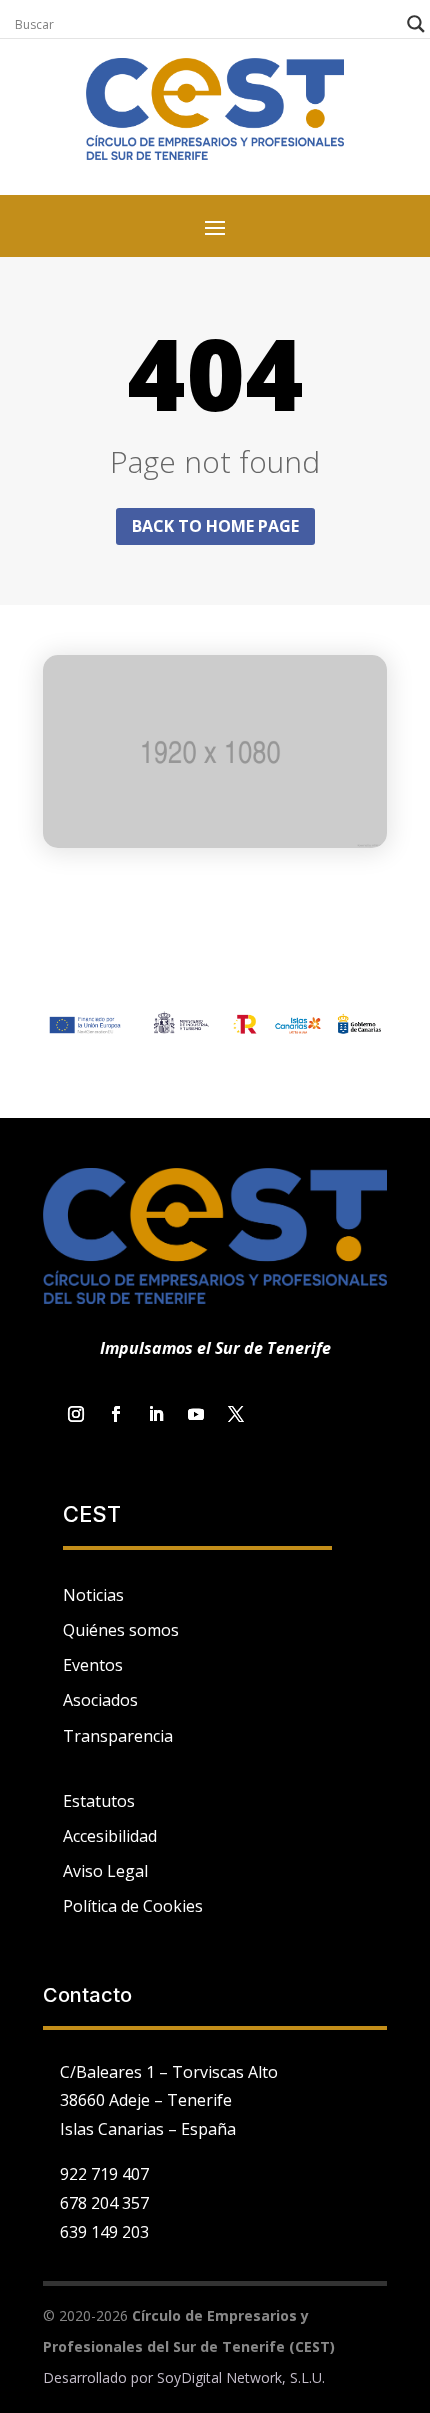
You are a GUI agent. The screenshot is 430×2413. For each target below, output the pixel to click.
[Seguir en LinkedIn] (156, 1414)
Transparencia (118, 1736)
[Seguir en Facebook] (116, 1414)
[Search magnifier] (416, 24)
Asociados (100, 1700)
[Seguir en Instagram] (76, 1414)
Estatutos (99, 1801)
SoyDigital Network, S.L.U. (241, 2377)
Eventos (93, 1665)
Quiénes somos (121, 1630)
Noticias (93, 1595)
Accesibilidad (110, 1836)
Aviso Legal (105, 1871)
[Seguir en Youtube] (196, 1414)
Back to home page (215, 526)
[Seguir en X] (236, 1414)
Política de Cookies (133, 1906)
